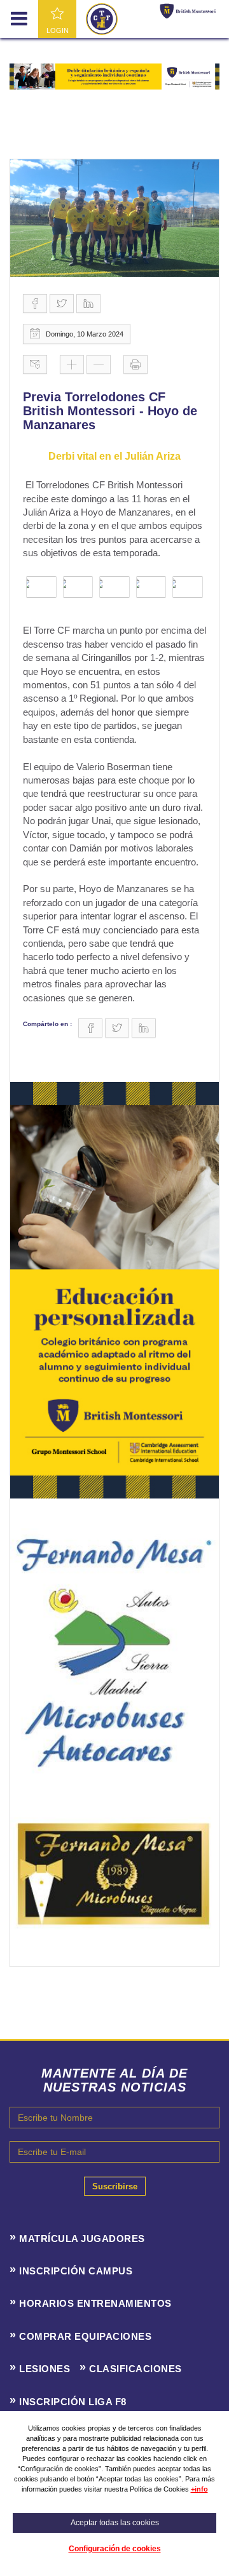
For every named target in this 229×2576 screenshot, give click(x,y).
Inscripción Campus (76, 2271)
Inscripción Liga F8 (73, 2402)
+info (199, 2489)
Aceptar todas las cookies (115, 2523)
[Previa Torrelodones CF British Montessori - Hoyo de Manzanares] (114, 218)
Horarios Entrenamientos (95, 2303)
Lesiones (45, 2369)
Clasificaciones (135, 2369)
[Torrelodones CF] (102, 18)
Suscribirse (115, 2186)
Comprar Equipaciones (85, 2336)
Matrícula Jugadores (82, 2239)
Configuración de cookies (115, 2549)
